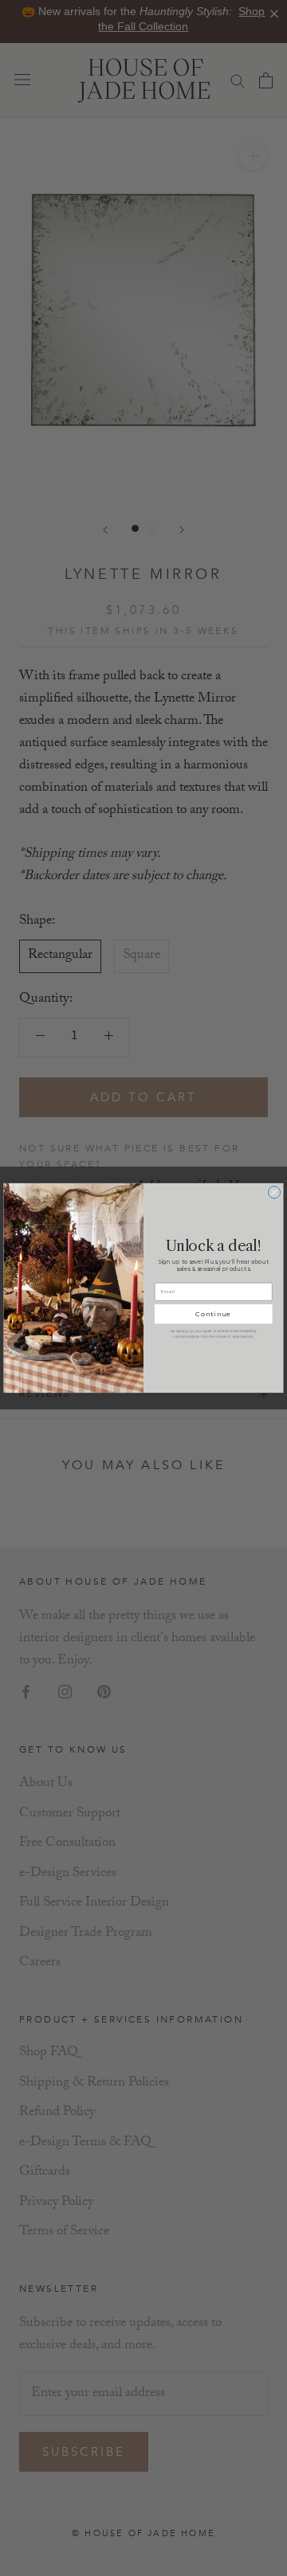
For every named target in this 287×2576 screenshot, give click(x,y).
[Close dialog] (274, 1192)
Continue (213, 1314)
